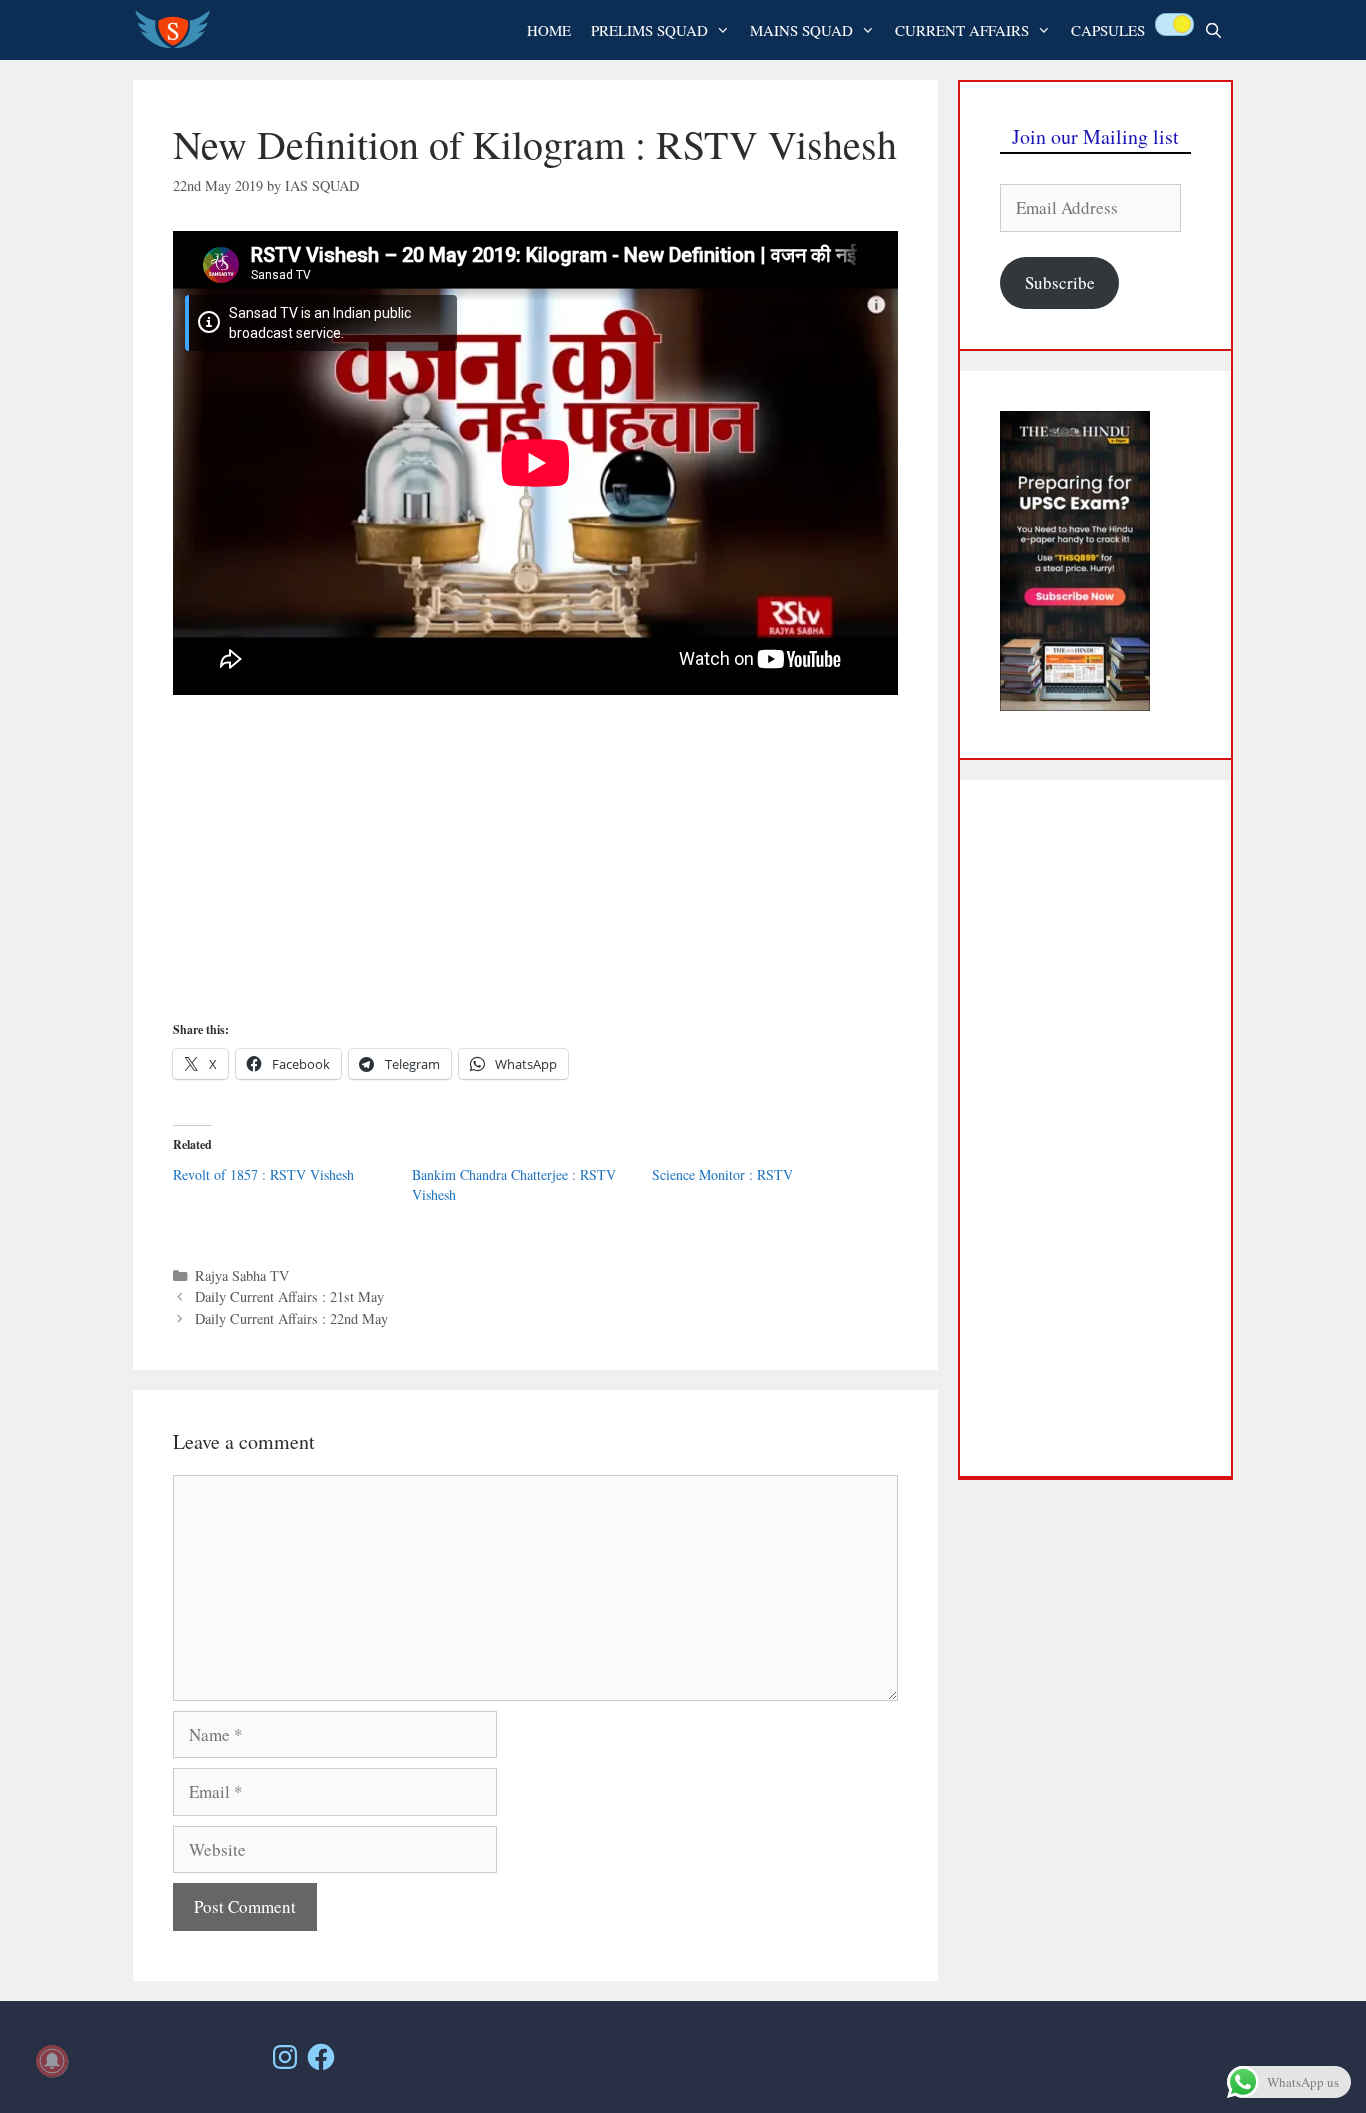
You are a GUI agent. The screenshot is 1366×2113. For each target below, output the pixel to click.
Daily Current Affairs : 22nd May (291, 1318)
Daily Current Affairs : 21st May (289, 1296)
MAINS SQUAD (801, 30)
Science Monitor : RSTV (722, 1174)
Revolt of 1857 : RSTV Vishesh (263, 1174)
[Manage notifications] (52, 2061)
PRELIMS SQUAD (649, 30)
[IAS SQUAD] (177, 30)
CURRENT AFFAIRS (962, 30)
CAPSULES (1108, 30)
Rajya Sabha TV (242, 1275)
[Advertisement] (535, 867)
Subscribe (1060, 282)
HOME (549, 30)
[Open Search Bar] (1213, 30)
